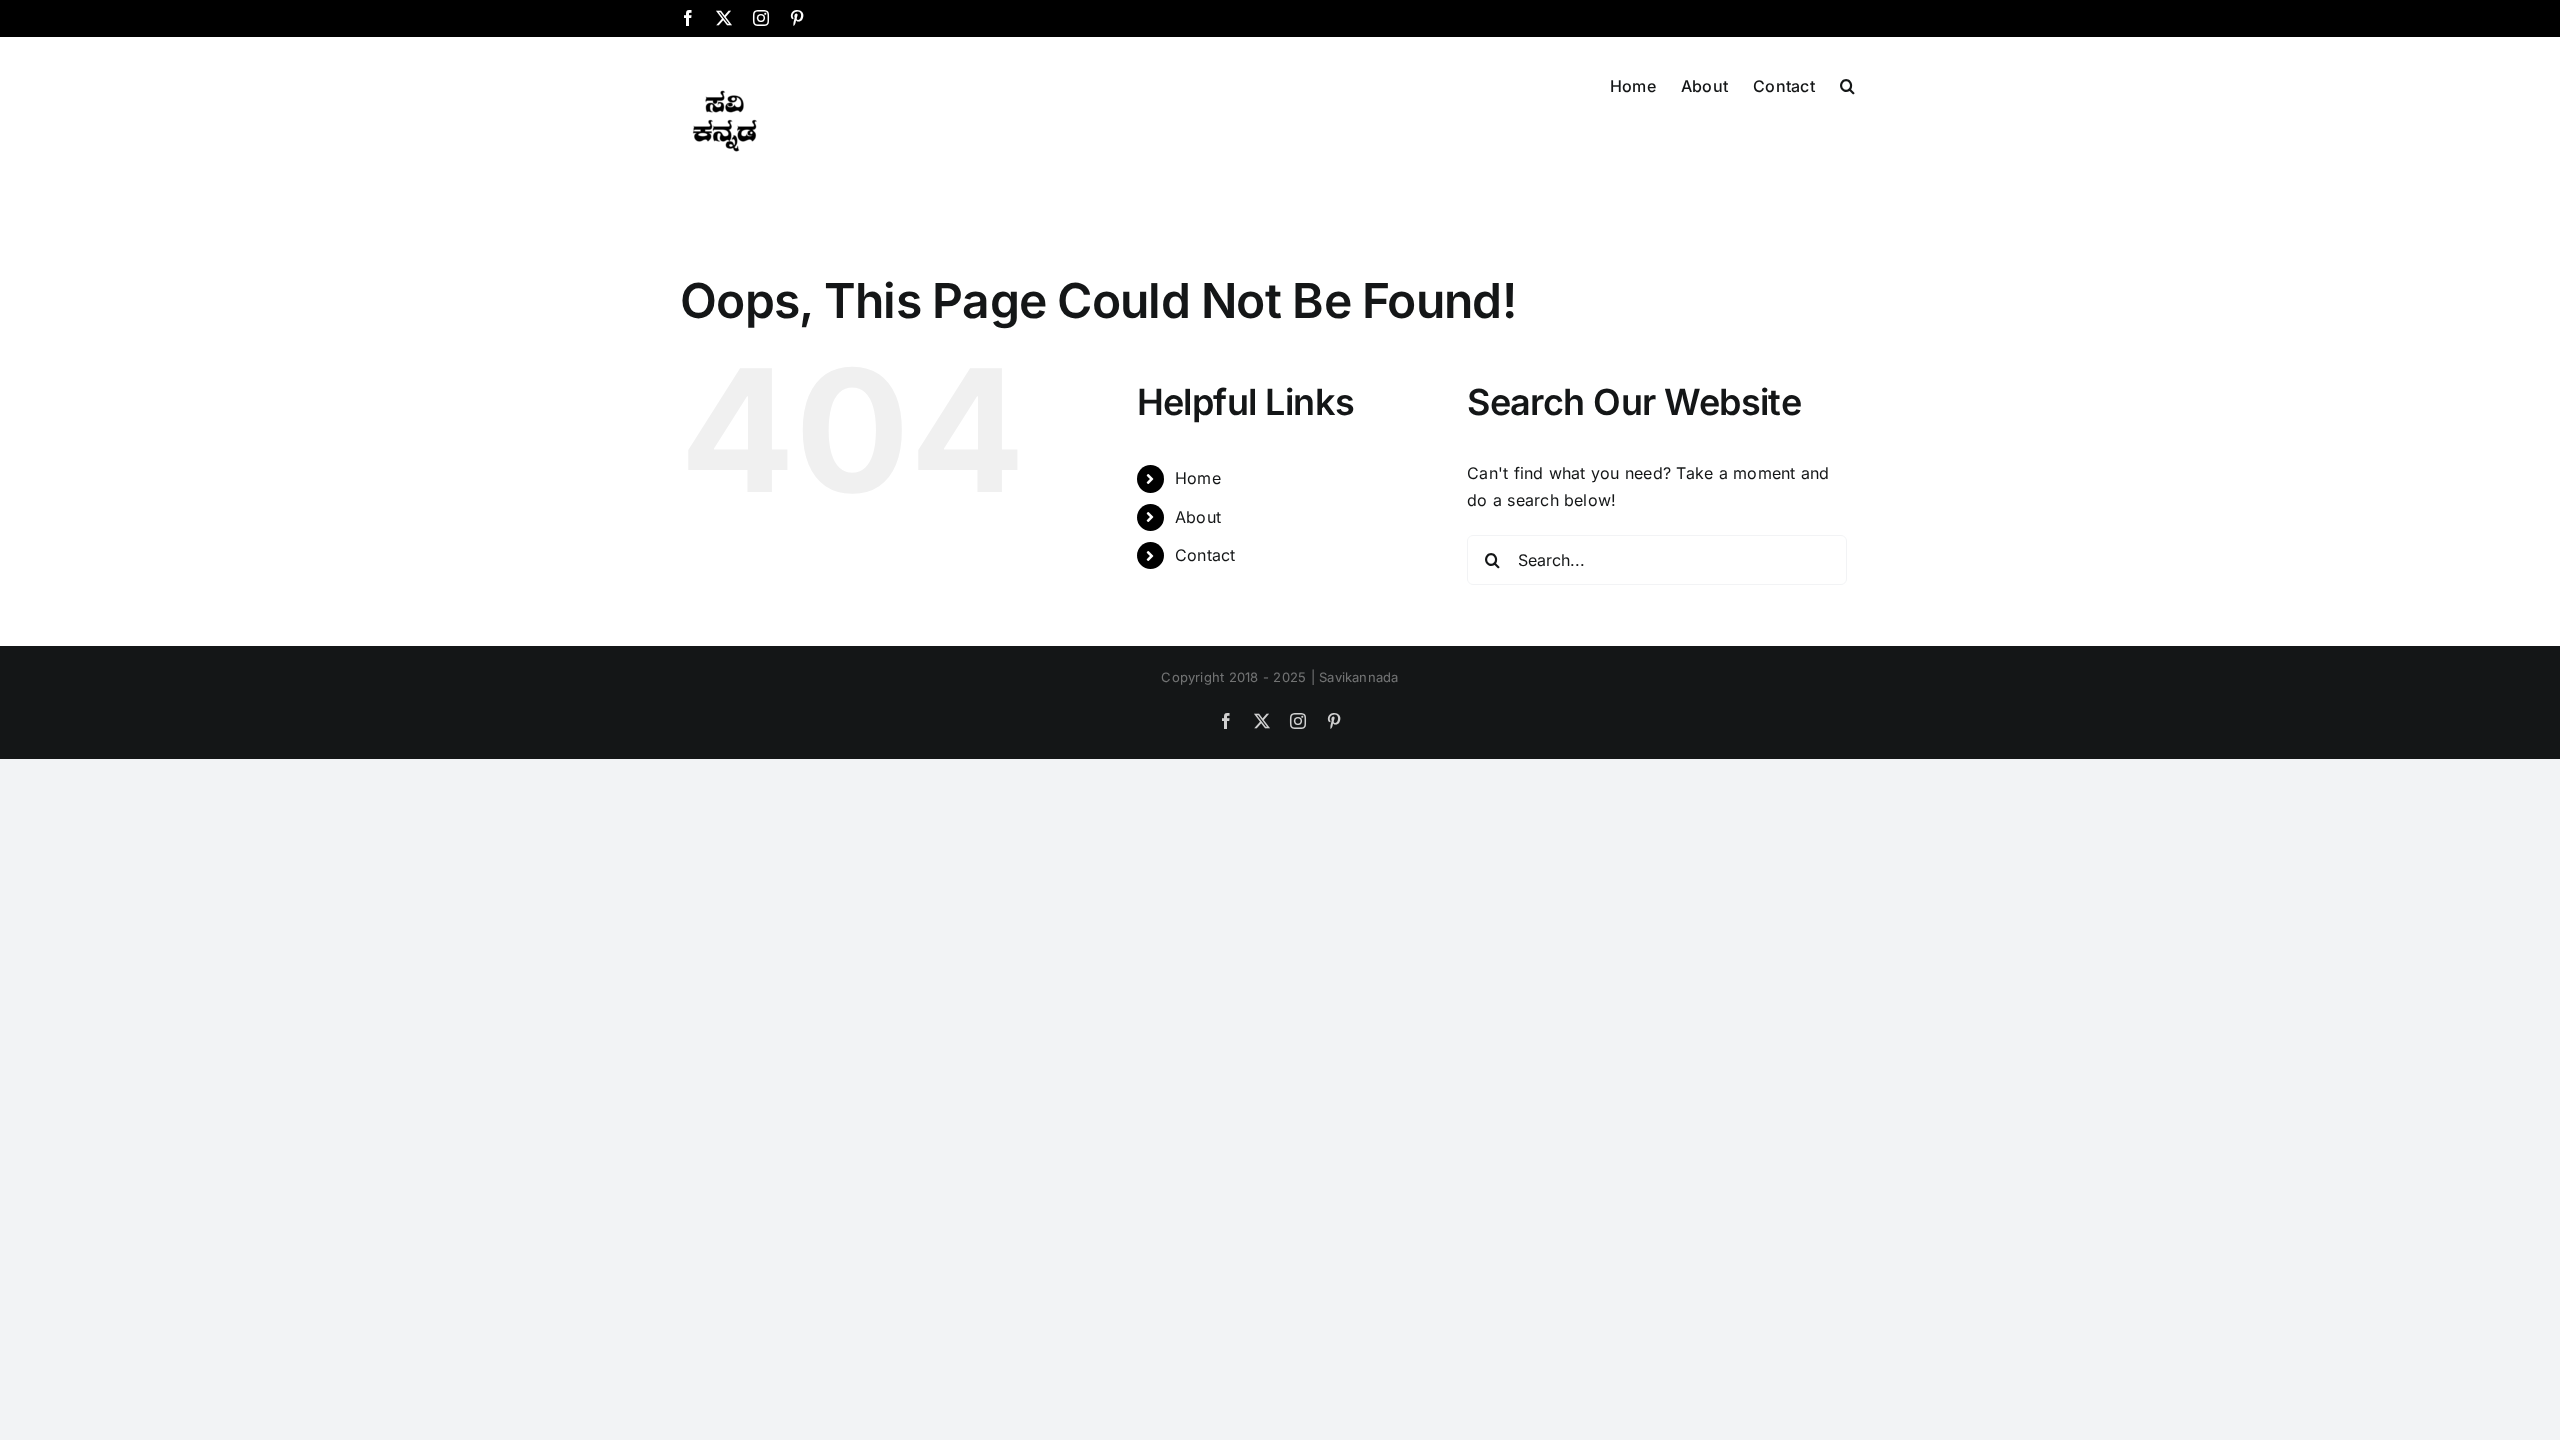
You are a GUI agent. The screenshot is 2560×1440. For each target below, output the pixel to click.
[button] (1847, 84)
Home (1198, 478)
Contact (1205, 555)
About (1198, 517)
